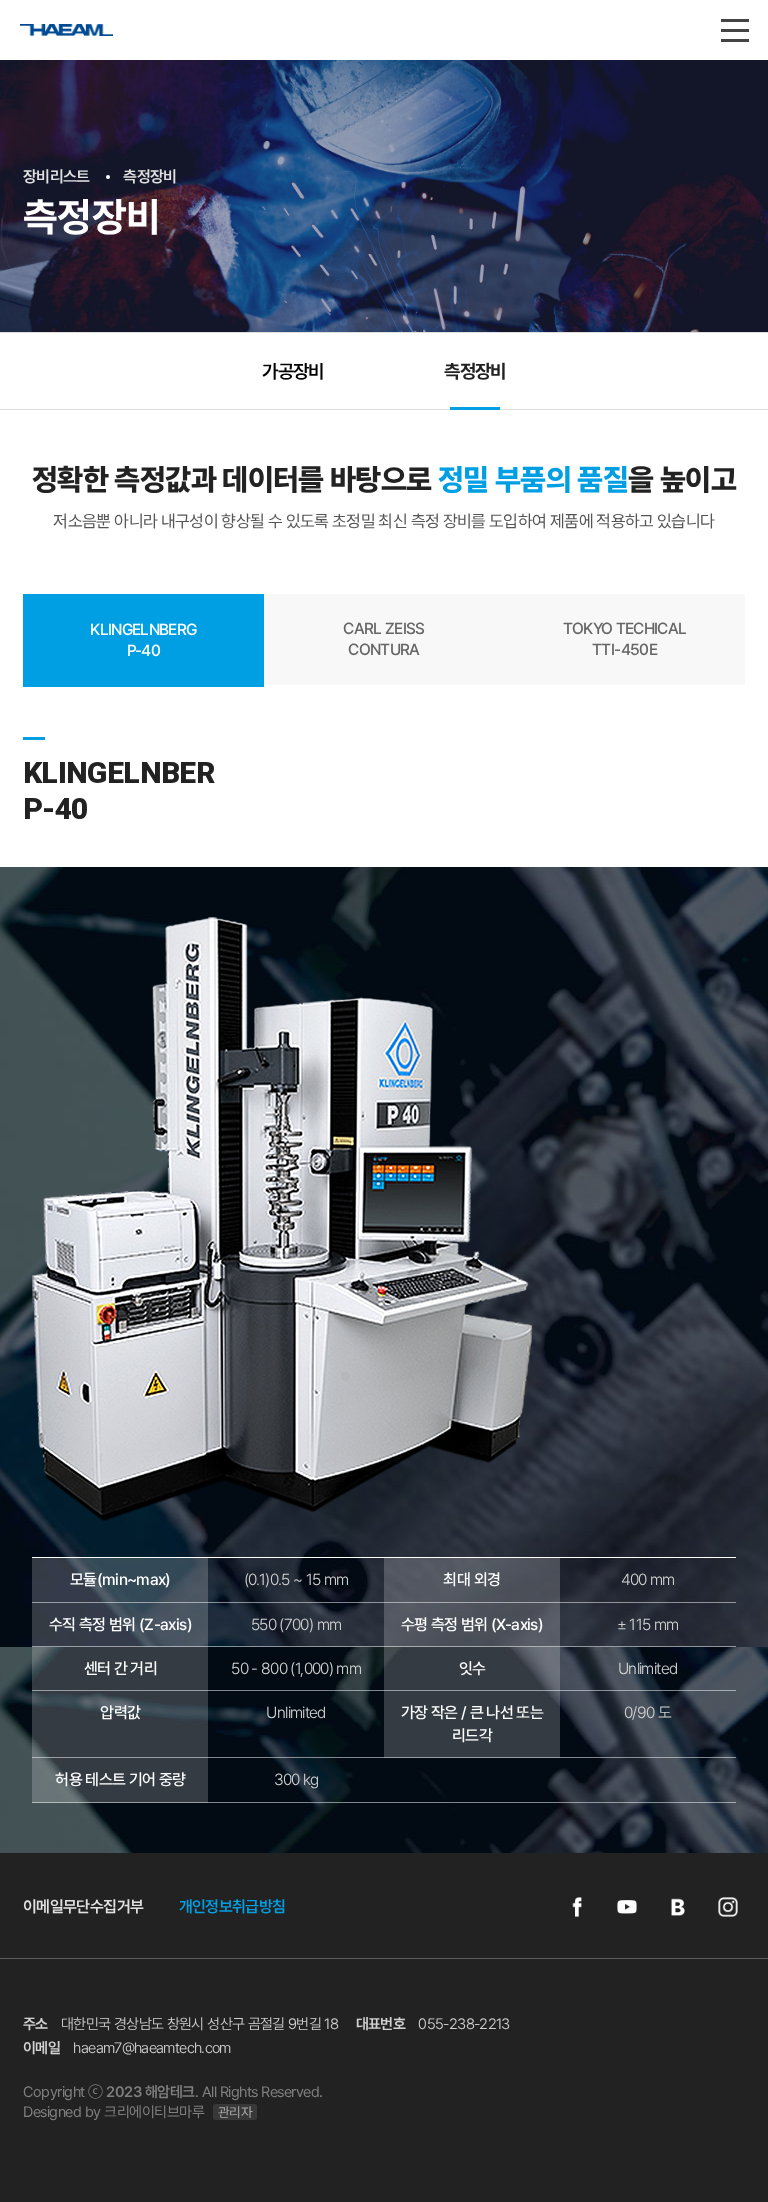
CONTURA (384, 639)
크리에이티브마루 (154, 2112)
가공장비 (292, 371)
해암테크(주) (87, 42)
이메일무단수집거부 (83, 1906)
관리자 (235, 2112)
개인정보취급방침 (232, 1906)
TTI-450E (625, 639)
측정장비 (474, 371)
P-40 (143, 640)
